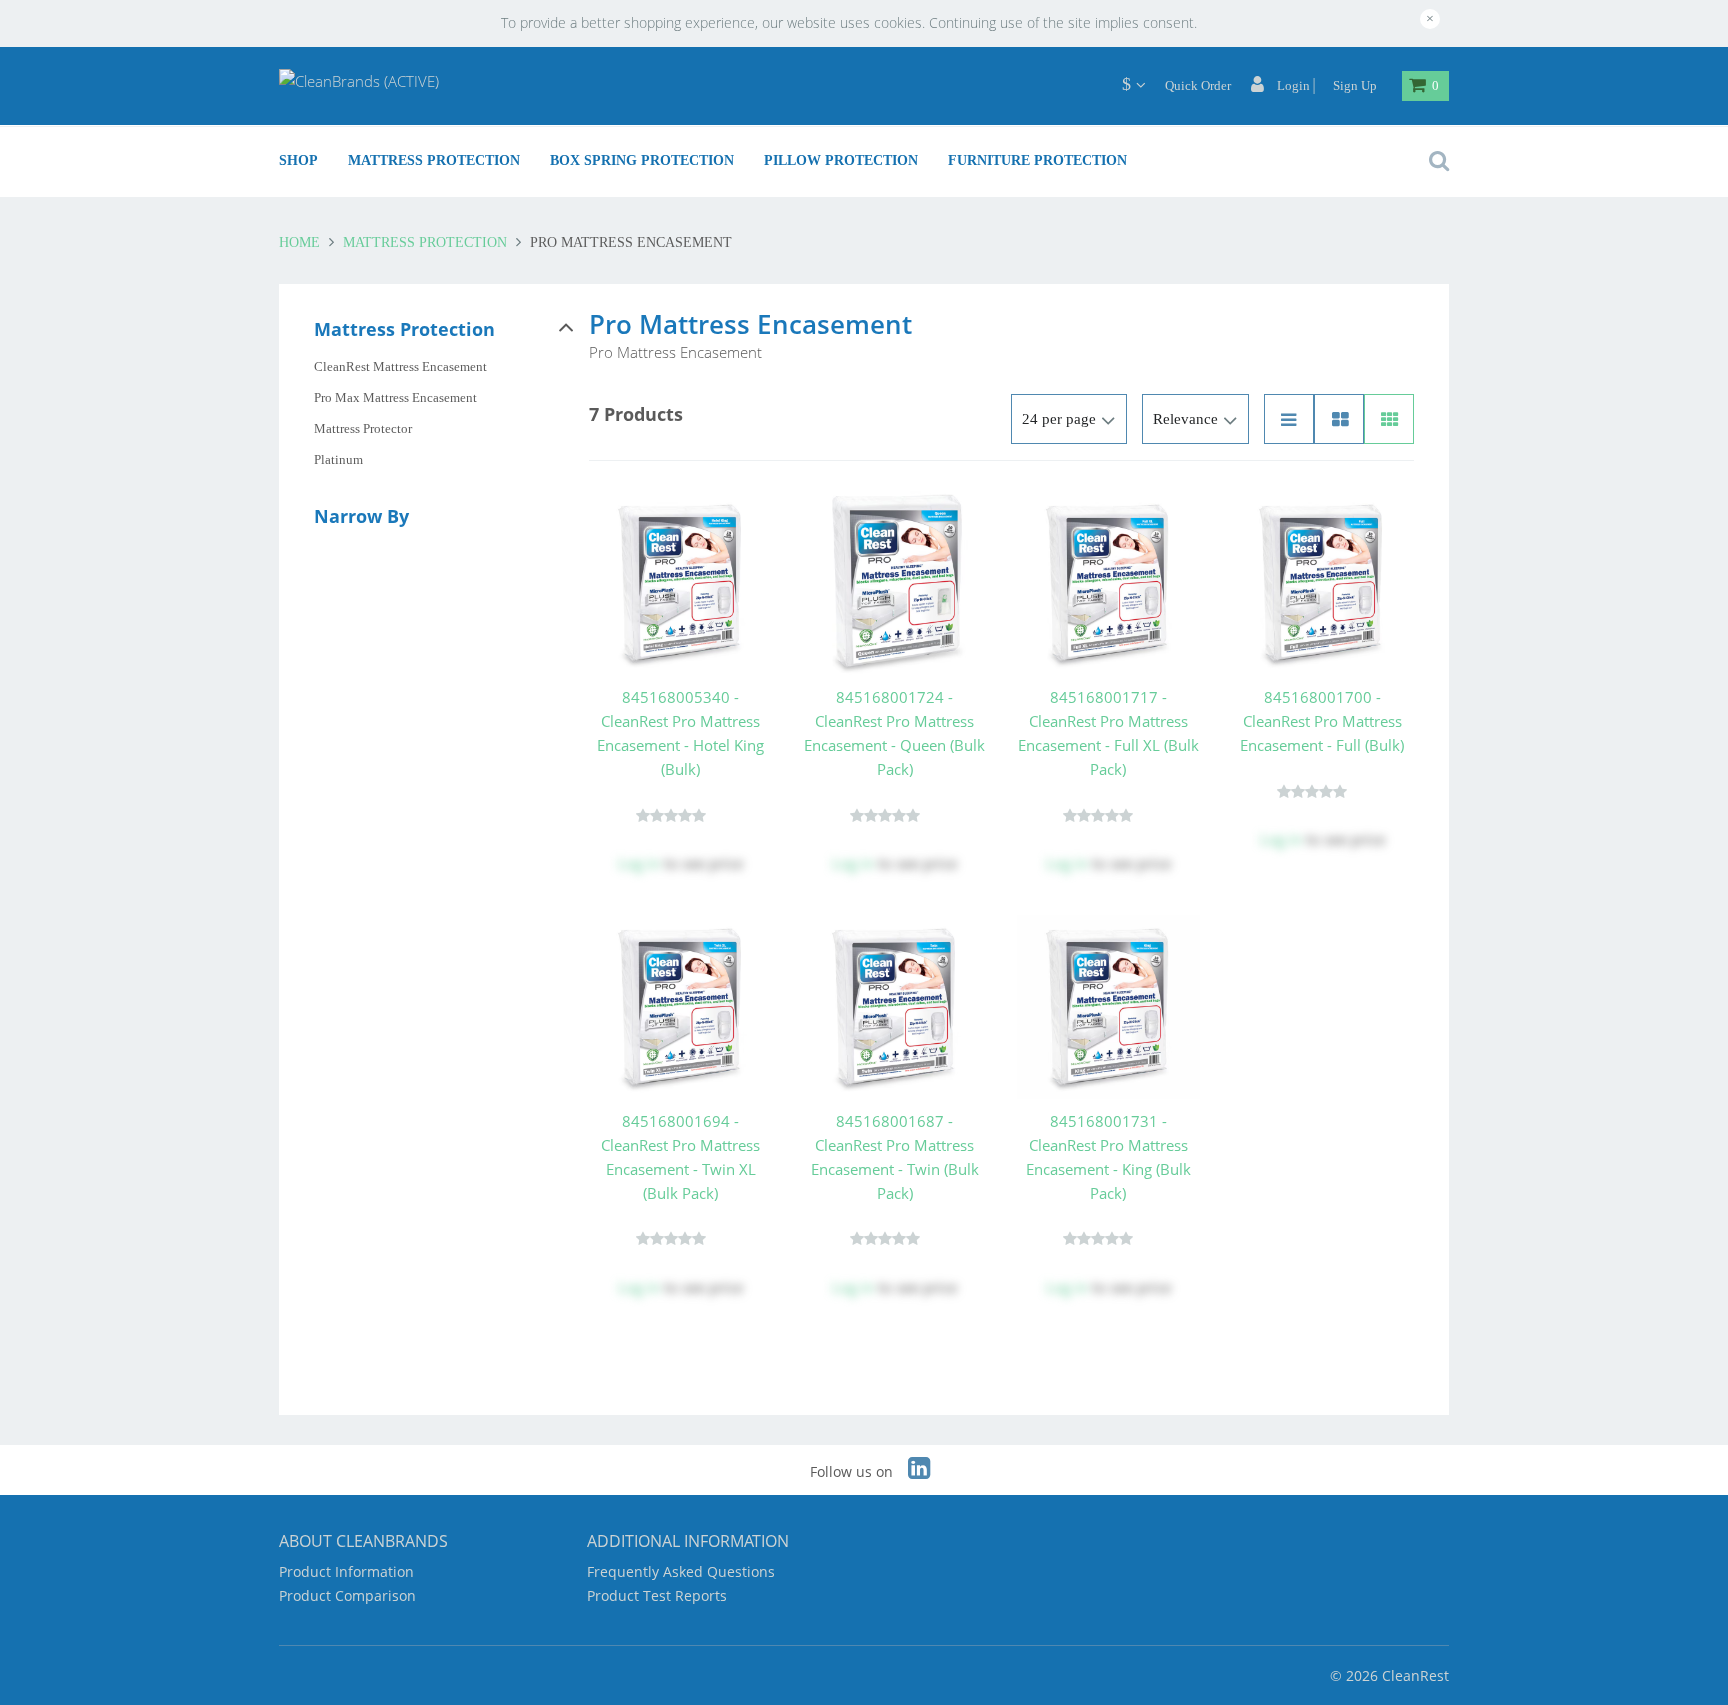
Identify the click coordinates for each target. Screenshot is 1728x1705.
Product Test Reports (657, 1595)
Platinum (338, 459)
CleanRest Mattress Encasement (400, 366)
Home (301, 242)
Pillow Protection (841, 160)
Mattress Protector (363, 428)
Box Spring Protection (642, 160)
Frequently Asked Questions (681, 1571)
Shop (298, 160)
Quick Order (1198, 85)
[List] (1289, 419)
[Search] (1434, 161)
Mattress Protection (434, 160)
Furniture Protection (1037, 160)
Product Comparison (347, 1595)
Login (1292, 85)
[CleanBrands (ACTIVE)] (359, 80)
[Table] (1339, 419)
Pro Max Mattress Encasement (395, 397)
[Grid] (1389, 419)
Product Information (346, 1571)
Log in (639, 863)
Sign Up (1355, 85)
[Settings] (1126, 84)
